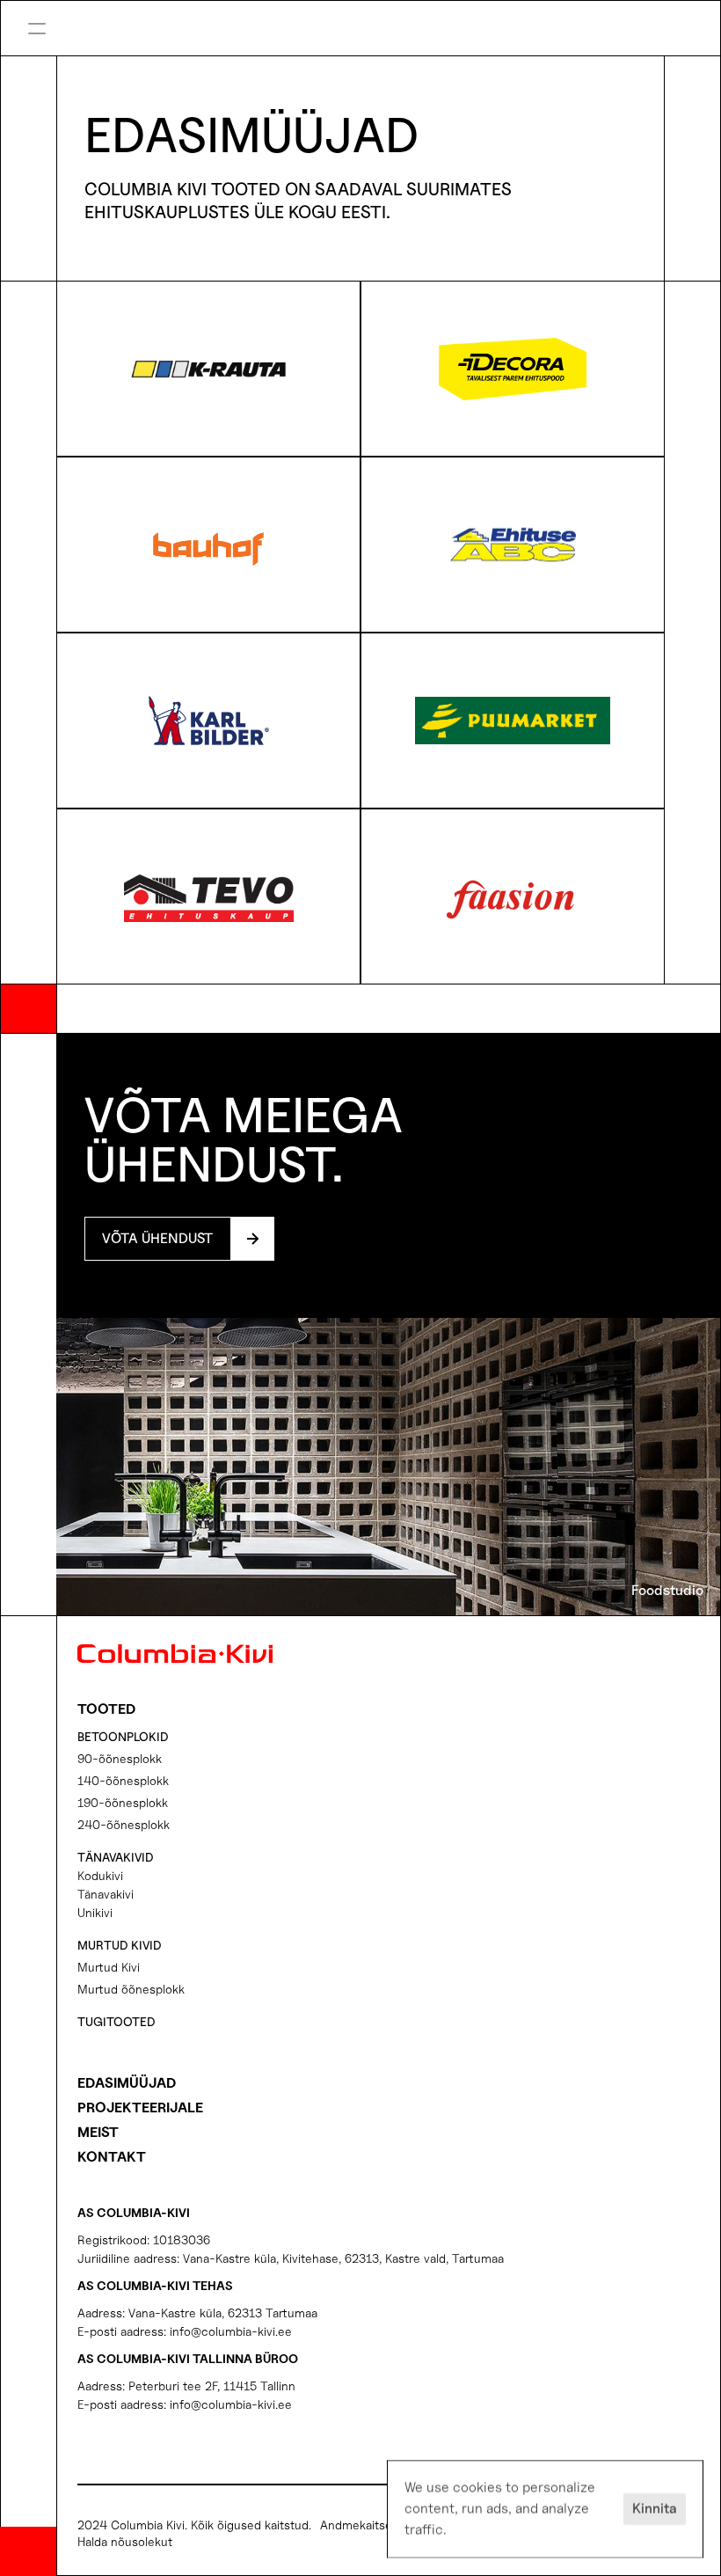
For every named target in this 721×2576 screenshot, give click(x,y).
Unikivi (95, 1912)
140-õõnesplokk (123, 1780)
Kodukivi (100, 1875)
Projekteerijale (140, 2108)
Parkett (422, 41)
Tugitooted (117, 2021)
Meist (98, 2132)
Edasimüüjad (127, 2083)
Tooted (106, 1709)
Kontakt (112, 2157)
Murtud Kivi (109, 1967)
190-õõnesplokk (123, 1802)
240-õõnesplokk (124, 1824)
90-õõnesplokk (120, 1758)
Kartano (423, 12)
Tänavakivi (106, 1894)
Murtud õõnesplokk (131, 1989)
